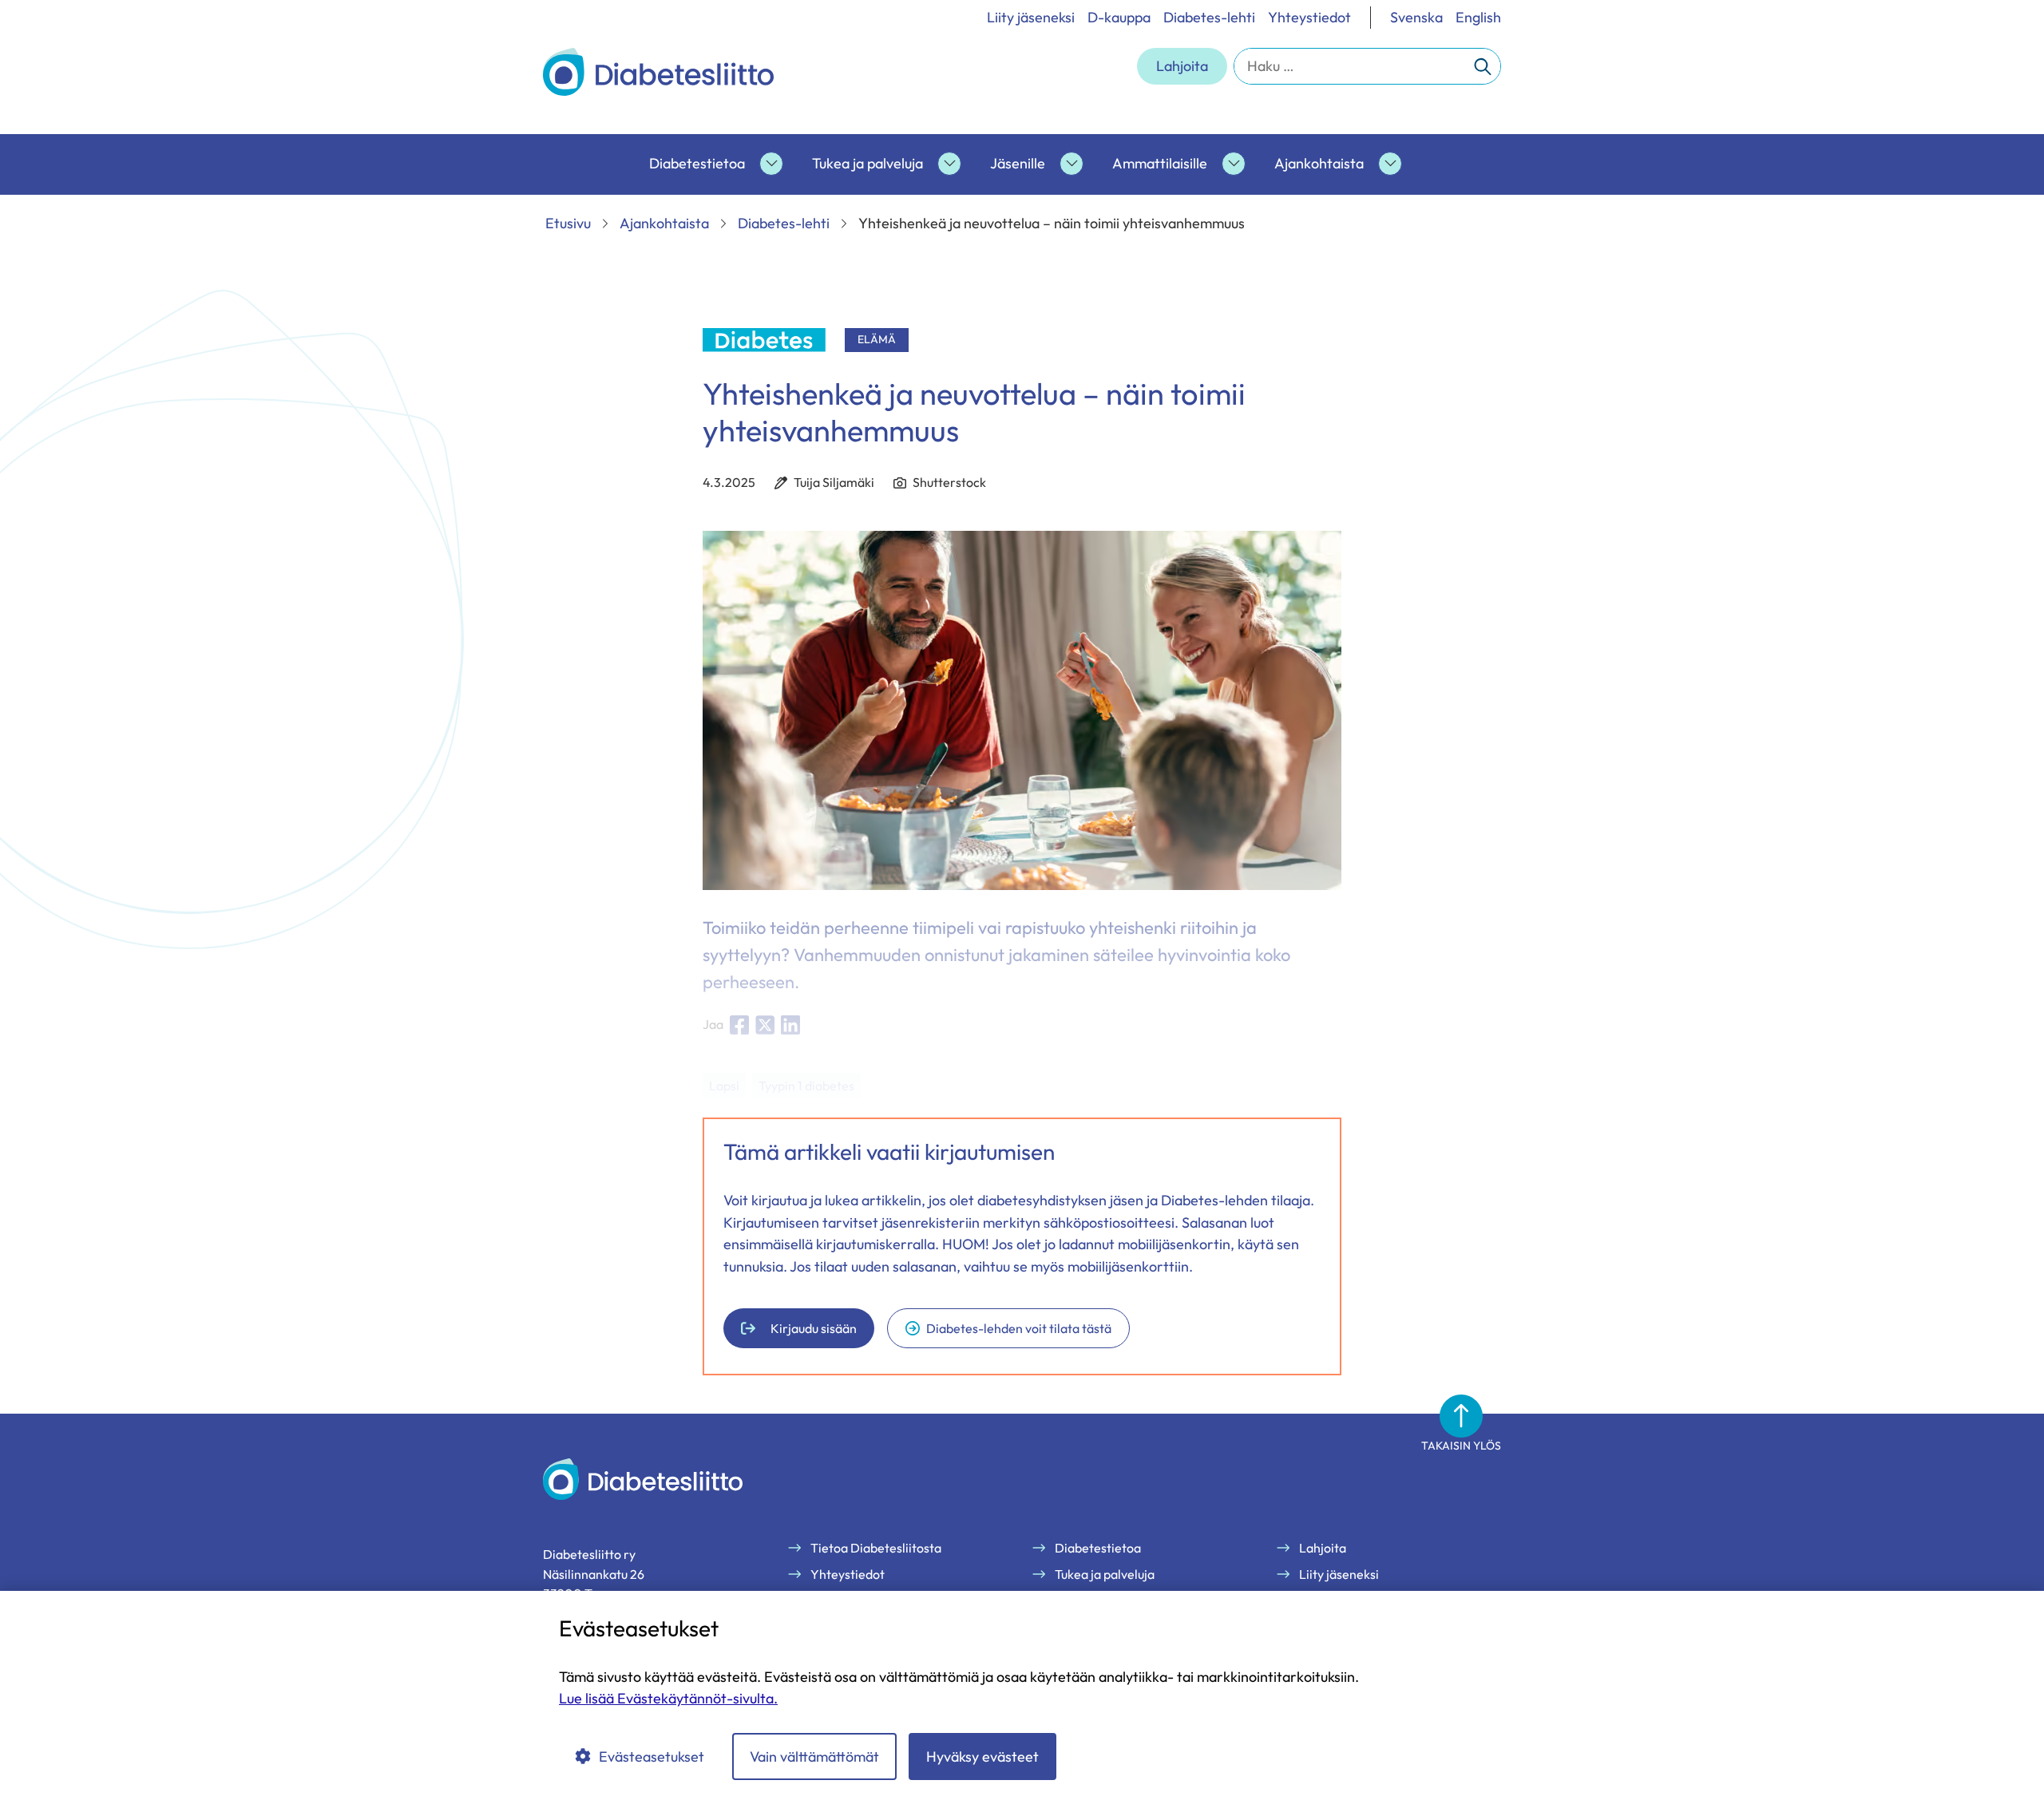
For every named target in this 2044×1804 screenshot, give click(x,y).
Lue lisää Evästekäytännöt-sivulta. (668, 1698)
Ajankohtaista (1319, 163)
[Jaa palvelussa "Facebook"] (739, 1025)
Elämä (877, 339)
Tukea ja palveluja (868, 163)
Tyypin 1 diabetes (806, 1086)
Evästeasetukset (652, 1757)
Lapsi (724, 1086)
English (1478, 17)
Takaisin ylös (1461, 1446)
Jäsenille (1018, 163)
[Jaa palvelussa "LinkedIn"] (790, 1025)
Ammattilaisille (1160, 163)
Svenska (1416, 17)
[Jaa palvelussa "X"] (765, 1025)
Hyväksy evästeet (982, 1757)
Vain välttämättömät (814, 1757)
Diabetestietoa (697, 163)
